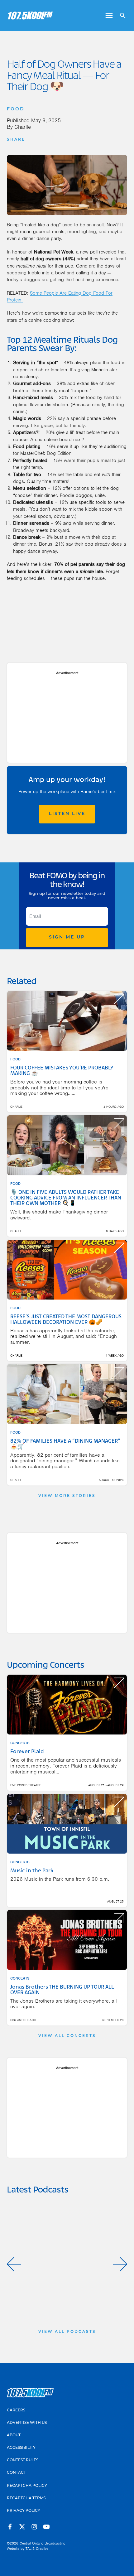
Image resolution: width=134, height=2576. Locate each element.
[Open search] (120, 16)
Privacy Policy (24, 2511)
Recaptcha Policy (27, 2486)
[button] (14, 2264)
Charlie (23, 127)
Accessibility (21, 2448)
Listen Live (67, 814)
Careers (16, 2410)
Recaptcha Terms (26, 2498)
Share (16, 140)
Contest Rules (23, 2460)
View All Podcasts (67, 2332)
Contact (16, 2473)
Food (16, 109)
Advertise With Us (27, 2423)
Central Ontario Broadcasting (43, 2543)
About (14, 2435)
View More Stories (67, 1496)
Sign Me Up (67, 937)
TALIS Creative (37, 2549)
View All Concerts (67, 2036)
